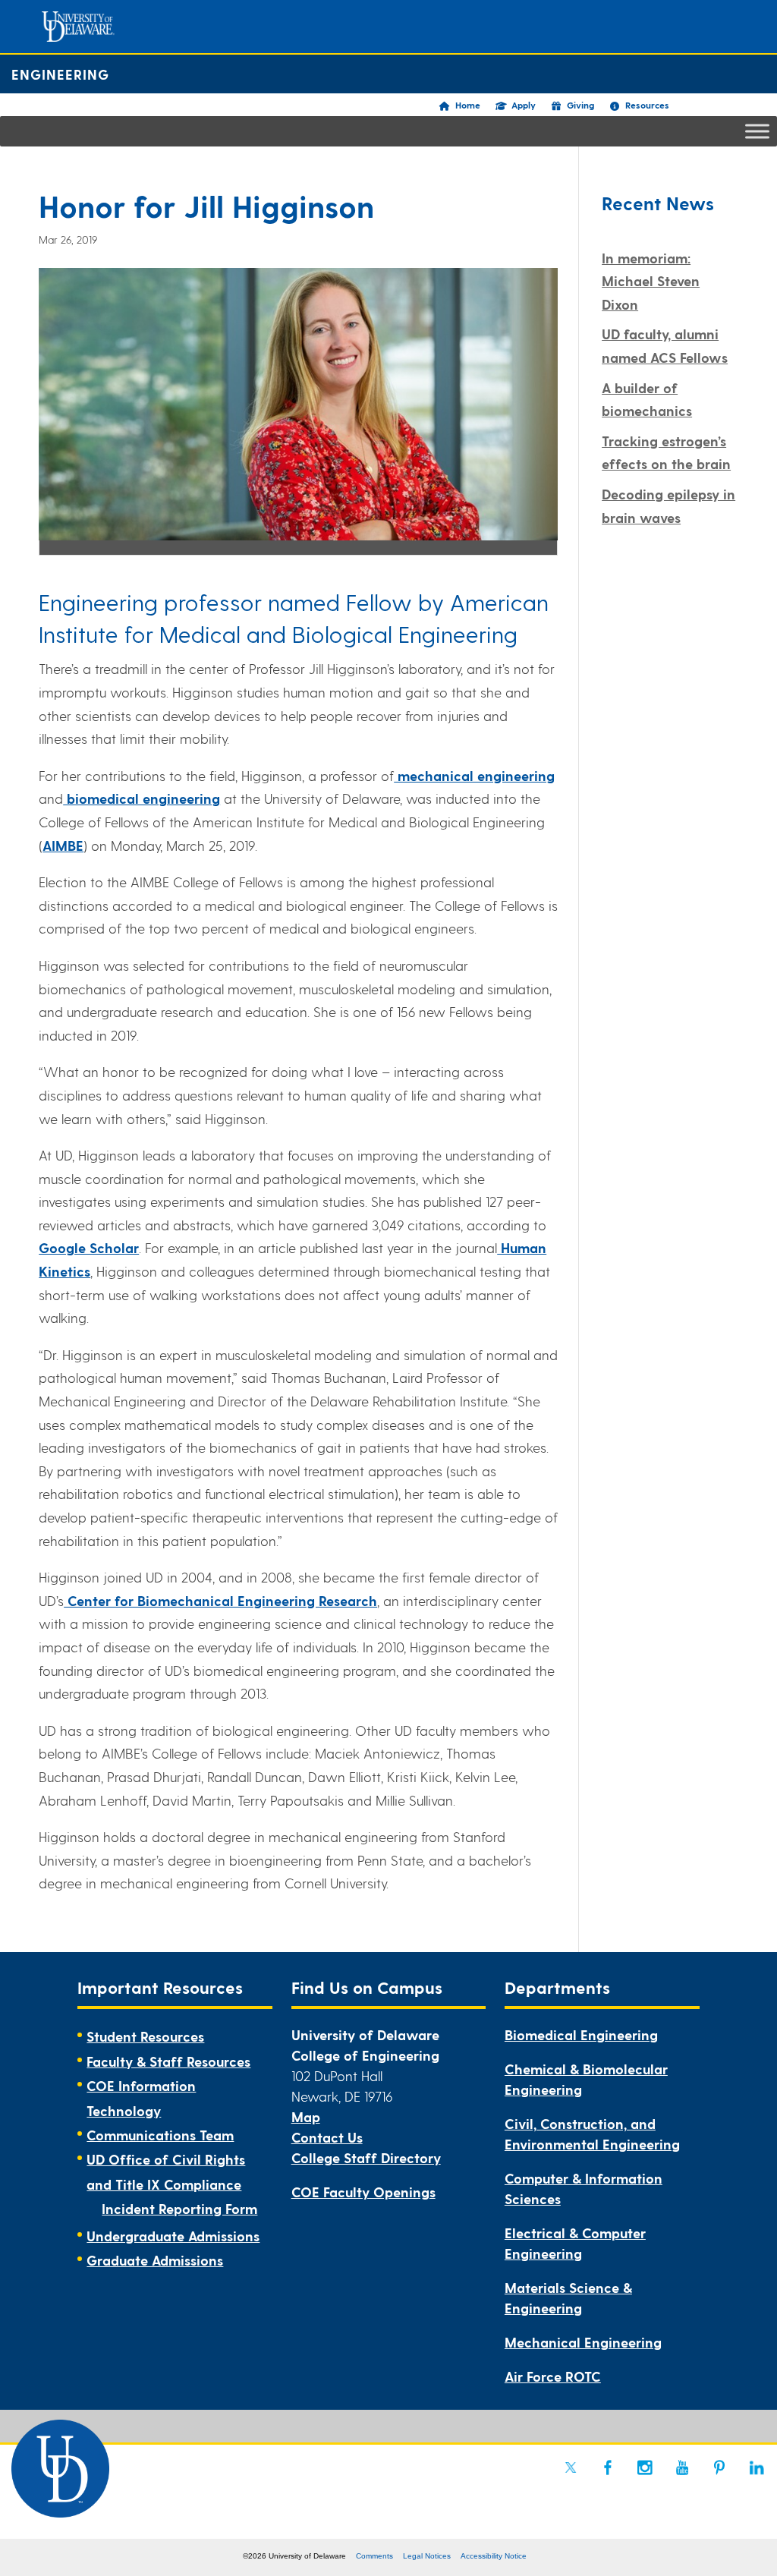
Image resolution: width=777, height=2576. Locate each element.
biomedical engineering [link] (142, 798)
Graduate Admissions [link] (155, 2260)
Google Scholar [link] (89, 1247)
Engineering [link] (60, 74)
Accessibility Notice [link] (494, 2556)
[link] (571, 2467)
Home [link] (468, 105)
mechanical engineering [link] (474, 775)
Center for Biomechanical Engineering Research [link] (220, 1600)
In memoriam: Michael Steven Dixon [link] (651, 281)
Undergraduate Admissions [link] (173, 2236)
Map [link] (306, 2116)
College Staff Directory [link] (366, 2157)
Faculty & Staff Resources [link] (168, 2061)
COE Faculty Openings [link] (363, 2192)
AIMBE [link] (63, 845)
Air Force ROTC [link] (553, 2376)
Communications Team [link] (160, 2135)
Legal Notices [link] (427, 2556)
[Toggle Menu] (757, 131)
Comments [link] (374, 2556)
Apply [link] (524, 105)
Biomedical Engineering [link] (581, 2034)
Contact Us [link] (327, 2137)
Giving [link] (580, 105)
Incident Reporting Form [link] (179, 2208)
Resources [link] (647, 105)
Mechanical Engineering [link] (583, 2342)
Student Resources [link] (145, 2036)
